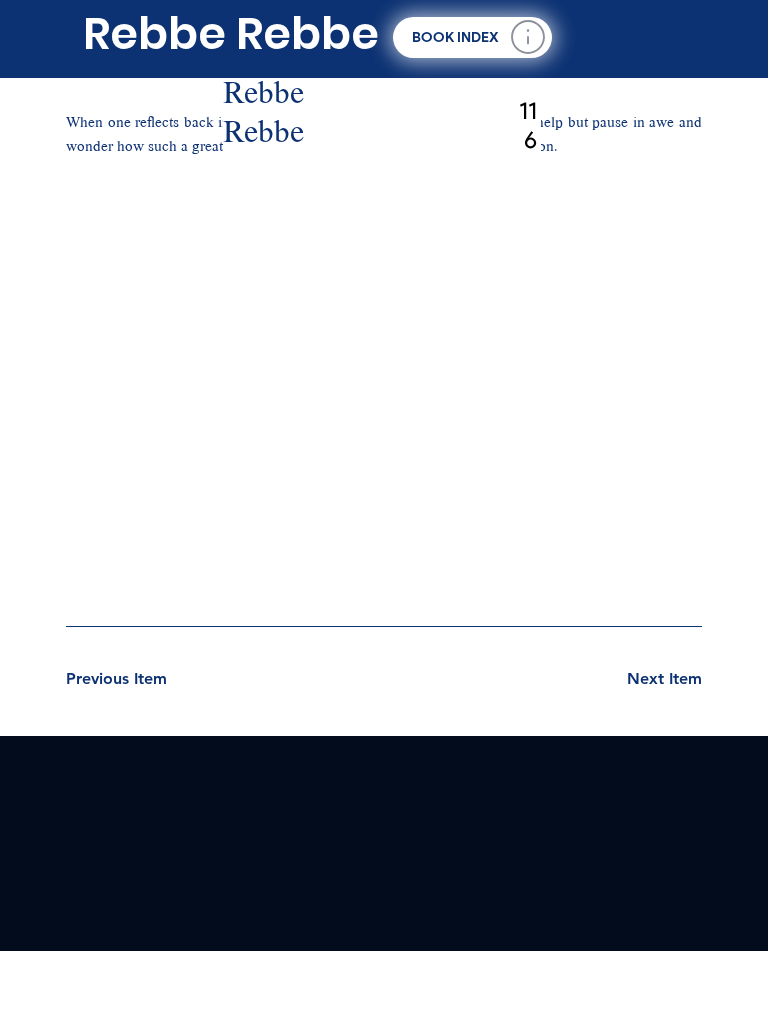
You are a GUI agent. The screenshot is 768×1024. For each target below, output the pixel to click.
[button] (472, 37)
